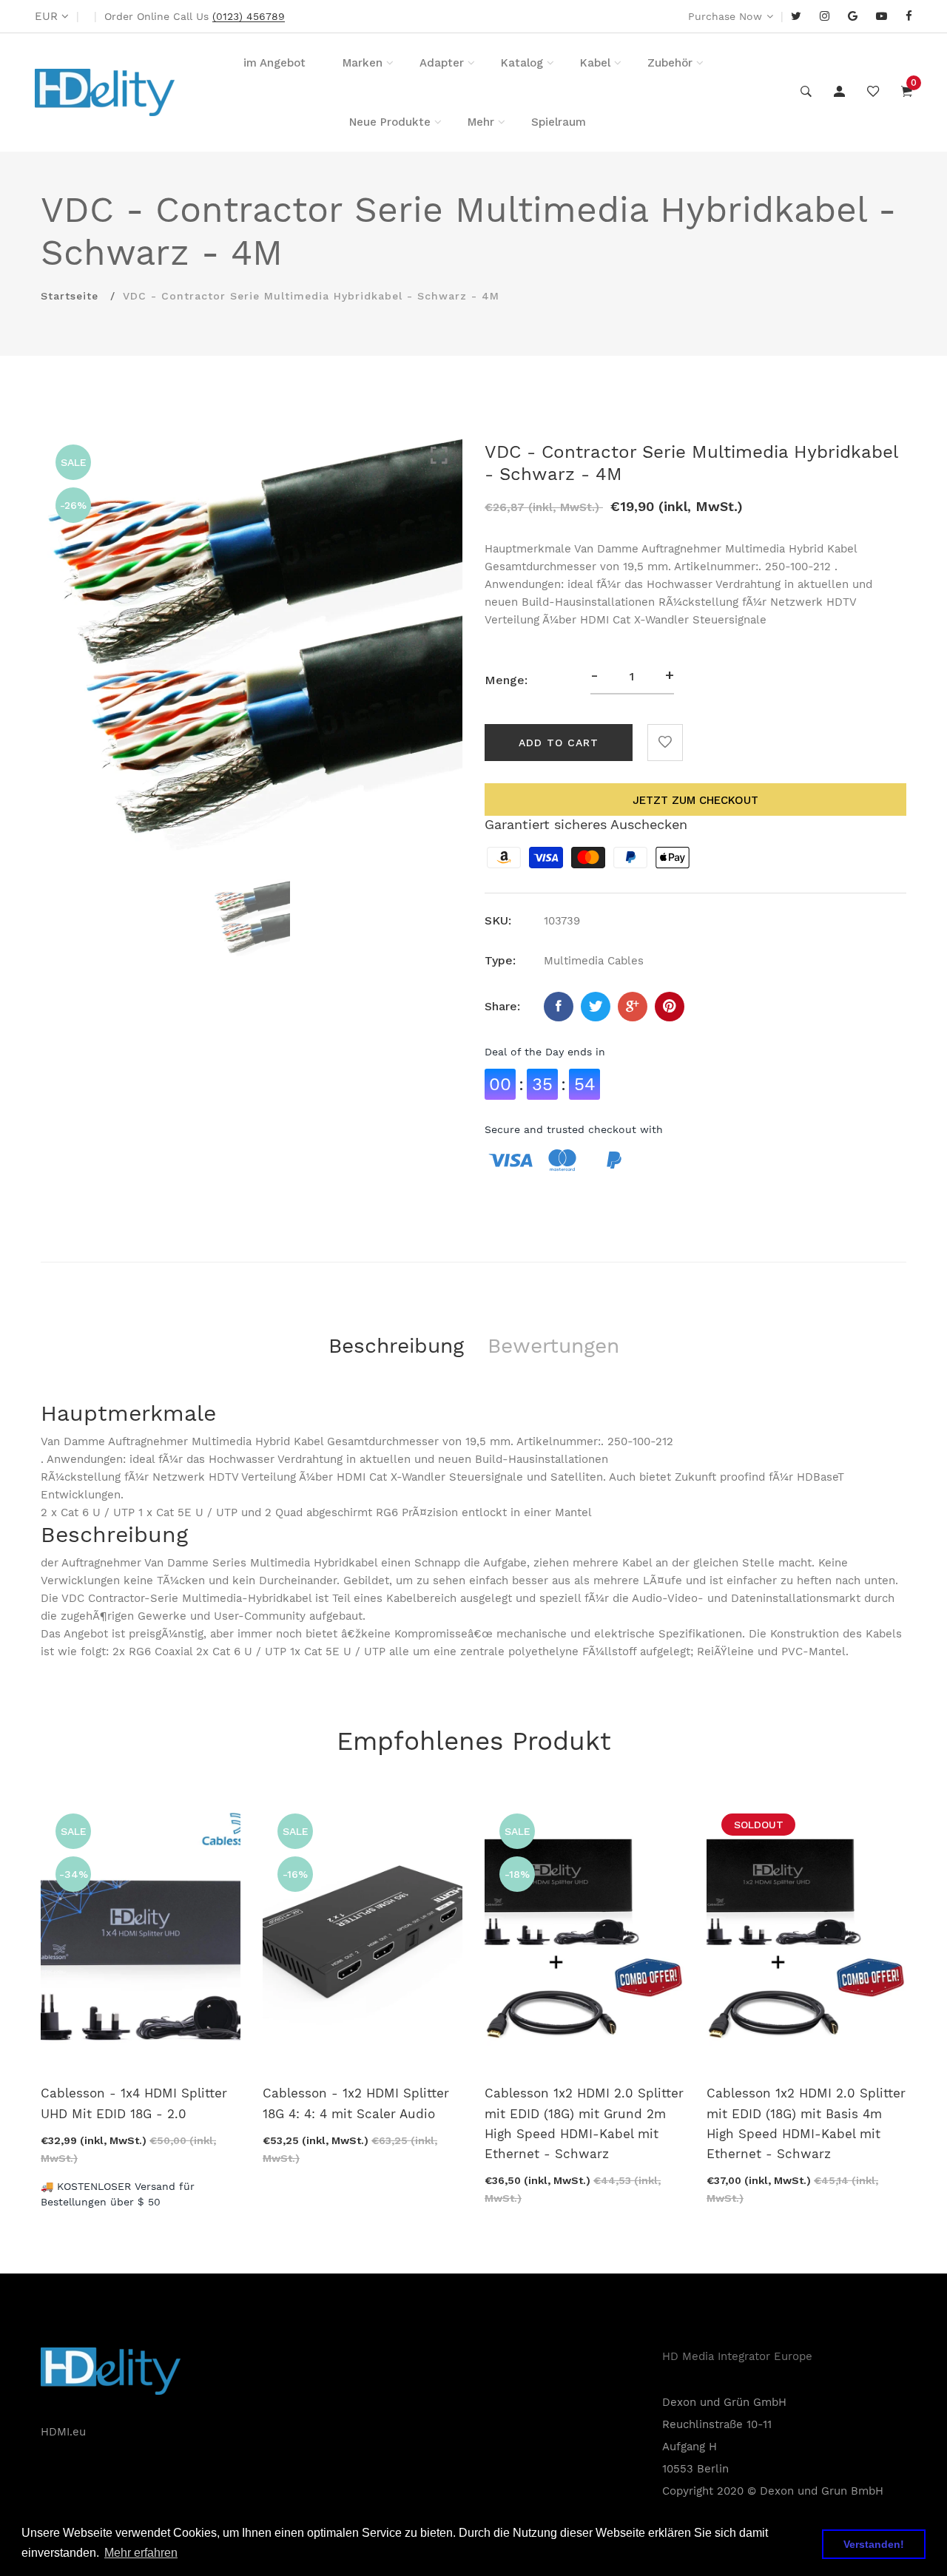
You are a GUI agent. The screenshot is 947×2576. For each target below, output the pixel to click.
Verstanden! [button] (874, 2544)
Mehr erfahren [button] (141, 2553)
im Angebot (274, 63)
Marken (363, 63)
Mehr (481, 122)
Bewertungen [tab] (553, 1346)
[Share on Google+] (633, 1007)
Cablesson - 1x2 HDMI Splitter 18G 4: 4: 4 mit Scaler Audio (356, 2103)
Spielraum (559, 122)
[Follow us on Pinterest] (670, 1007)
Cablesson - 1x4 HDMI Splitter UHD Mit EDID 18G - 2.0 (134, 2103)
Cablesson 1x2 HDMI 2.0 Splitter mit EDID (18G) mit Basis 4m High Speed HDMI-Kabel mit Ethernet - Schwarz (806, 2123)
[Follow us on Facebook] (559, 1007)
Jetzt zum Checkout (695, 800)
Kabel (595, 63)
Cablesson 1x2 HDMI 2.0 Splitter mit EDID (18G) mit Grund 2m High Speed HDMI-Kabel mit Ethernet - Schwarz (584, 2123)
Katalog (522, 63)
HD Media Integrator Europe (737, 2356)
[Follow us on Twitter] (596, 1007)
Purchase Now (725, 16)
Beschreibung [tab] (396, 1346)
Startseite (70, 296)
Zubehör (670, 63)
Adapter (442, 63)
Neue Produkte (390, 122)
